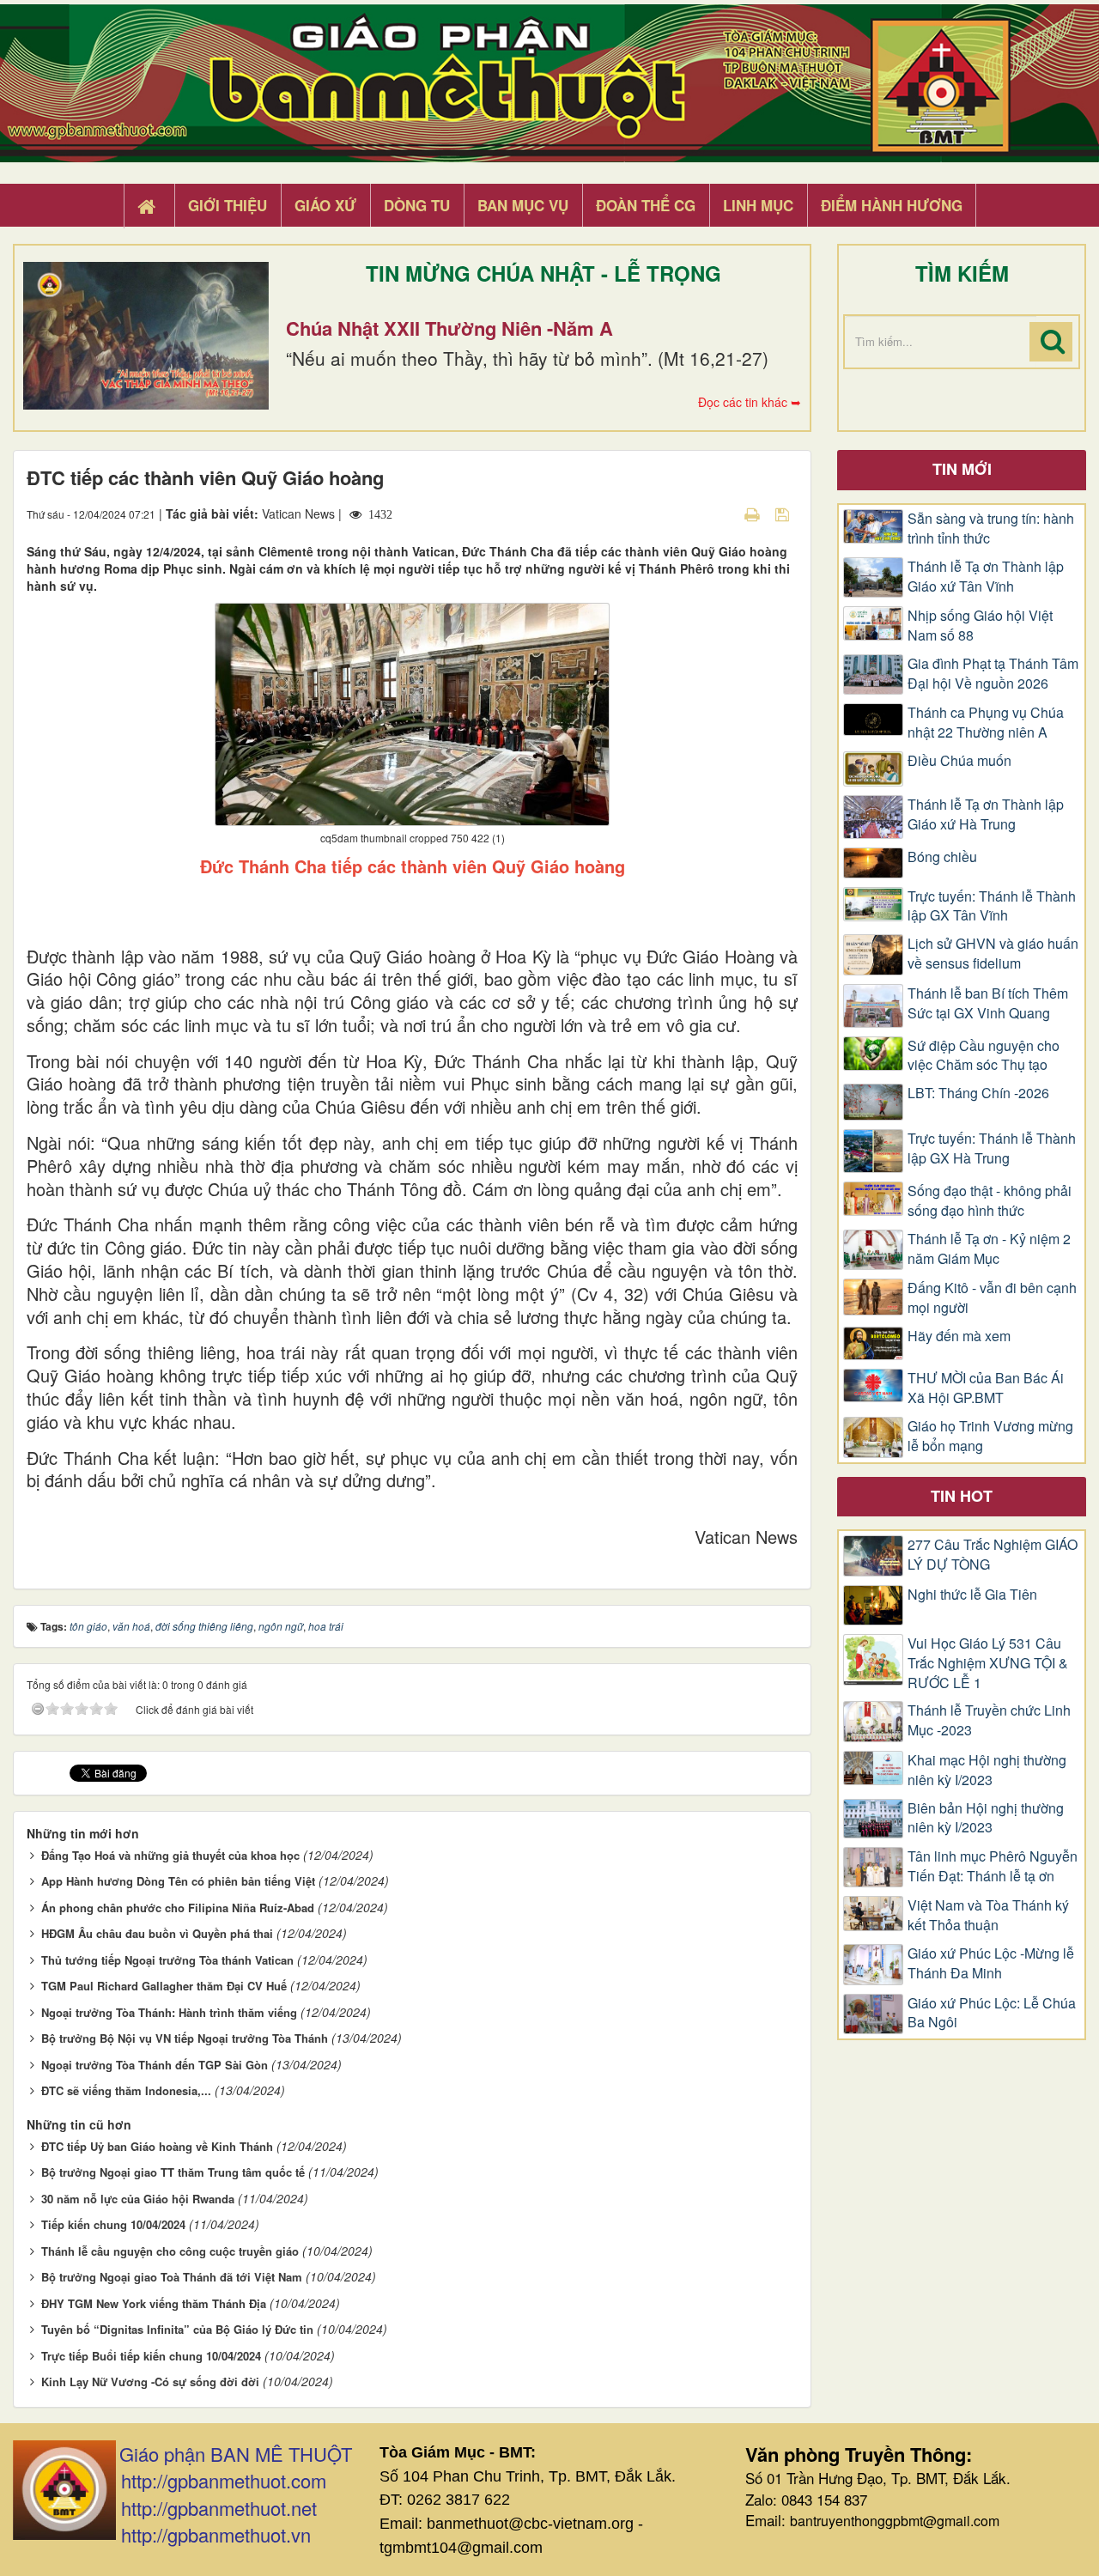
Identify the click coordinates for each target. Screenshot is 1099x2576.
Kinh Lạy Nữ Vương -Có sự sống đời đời (150, 2382)
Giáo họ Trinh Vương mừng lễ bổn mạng (990, 1436)
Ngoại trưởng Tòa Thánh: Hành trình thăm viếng (169, 2012)
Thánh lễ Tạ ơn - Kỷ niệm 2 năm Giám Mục (989, 1249)
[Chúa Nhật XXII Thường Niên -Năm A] (146, 336)
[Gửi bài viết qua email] (722, 513)
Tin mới (962, 469)
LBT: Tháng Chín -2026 (978, 1093)
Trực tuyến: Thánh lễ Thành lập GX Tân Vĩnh (992, 906)
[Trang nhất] (149, 206)
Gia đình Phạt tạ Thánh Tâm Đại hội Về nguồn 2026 (993, 674)
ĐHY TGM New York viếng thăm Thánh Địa (154, 2303)
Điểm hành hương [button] (892, 205)
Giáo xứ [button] (325, 205)
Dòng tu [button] (417, 205)
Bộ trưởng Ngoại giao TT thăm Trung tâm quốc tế (173, 2172)
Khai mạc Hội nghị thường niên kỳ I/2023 (987, 1770)
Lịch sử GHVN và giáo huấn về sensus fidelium (993, 954)
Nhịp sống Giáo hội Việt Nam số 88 (980, 626)
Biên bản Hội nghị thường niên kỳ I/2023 (986, 1818)
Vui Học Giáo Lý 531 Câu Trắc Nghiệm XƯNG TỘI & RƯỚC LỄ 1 (988, 1663)
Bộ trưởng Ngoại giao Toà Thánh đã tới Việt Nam (172, 2277)
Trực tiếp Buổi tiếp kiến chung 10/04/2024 (151, 2356)
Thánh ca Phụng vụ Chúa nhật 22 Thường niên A (986, 723)
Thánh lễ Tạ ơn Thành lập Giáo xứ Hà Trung (986, 814)
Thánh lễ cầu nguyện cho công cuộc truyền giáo (170, 2251)
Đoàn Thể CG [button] (646, 205)
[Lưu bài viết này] (784, 513)
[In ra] (754, 513)
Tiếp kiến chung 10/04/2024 (113, 2224)
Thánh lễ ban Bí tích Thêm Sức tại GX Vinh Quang (988, 1003)
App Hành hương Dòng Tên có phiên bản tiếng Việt (178, 1881)
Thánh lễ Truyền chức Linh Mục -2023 (989, 1720)
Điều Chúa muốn (959, 761)
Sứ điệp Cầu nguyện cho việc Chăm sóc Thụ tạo (984, 1056)
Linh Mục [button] (758, 205)
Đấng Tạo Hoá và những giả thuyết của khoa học (170, 1855)
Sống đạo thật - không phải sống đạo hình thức (990, 1201)
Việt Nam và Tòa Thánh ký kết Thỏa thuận (988, 1915)
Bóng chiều (942, 857)
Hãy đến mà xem (959, 1336)
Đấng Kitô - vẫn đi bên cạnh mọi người (992, 1298)
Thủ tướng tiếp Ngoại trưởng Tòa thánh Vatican (167, 1960)
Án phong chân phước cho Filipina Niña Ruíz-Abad (178, 1908)
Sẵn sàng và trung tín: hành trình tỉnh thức (991, 529)
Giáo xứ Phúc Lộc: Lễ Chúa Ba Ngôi (992, 2013)
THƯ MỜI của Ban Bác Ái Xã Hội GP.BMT (986, 1388)
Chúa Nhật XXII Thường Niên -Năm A (449, 328)
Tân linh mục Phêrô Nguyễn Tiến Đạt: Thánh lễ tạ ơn (993, 1866)
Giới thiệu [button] (228, 205)
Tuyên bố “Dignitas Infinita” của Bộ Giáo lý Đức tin (177, 2329)
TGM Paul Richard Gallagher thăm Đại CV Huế (164, 1986)
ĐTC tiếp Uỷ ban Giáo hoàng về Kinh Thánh (157, 2146)
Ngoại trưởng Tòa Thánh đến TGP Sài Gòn (155, 2065)
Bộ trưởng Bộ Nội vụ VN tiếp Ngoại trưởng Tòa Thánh (185, 2038)
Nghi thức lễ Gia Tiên (972, 1595)
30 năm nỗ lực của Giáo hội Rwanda (138, 2199)
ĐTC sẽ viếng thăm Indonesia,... (126, 2090)
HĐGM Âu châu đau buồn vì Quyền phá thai (157, 1933)
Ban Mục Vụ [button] (523, 205)
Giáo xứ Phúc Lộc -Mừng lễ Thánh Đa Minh (991, 1963)
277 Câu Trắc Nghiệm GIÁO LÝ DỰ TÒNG (993, 1555)
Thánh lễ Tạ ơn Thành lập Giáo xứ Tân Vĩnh (986, 577)
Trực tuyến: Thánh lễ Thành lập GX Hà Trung (992, 1148)
